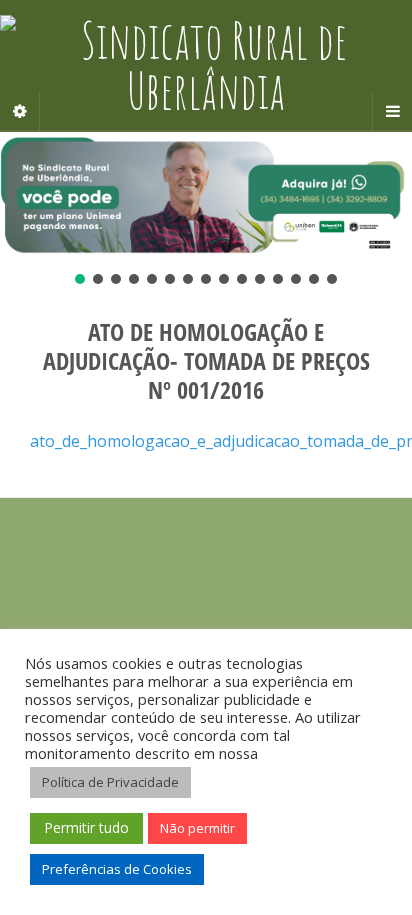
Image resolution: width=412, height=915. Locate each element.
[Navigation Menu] (392, 111)
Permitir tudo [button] (86, 827)
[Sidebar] (20, 111)
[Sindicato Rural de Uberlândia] (206, 65)
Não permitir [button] (197, 828)
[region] (206, 210)
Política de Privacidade (110, 782)
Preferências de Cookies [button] (117, 869)
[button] (206, 196)
